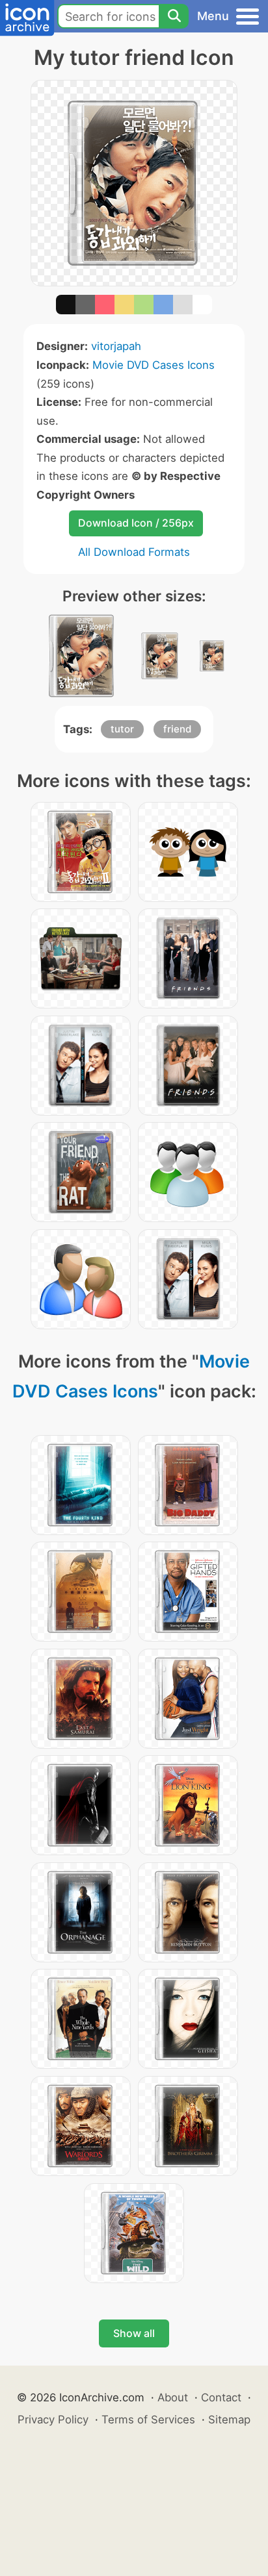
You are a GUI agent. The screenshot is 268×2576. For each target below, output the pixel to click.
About (173, 2397)
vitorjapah (116, 346)
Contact (221, 2397)
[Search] (174, 16)
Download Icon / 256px (136, 523)
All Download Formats (134, 552)
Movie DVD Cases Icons (154, 365)
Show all (134, 2333)
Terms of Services (148, 2420)
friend (177, 729)
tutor (122, 729)
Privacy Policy (53, 2420)
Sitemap (229, 2420)
